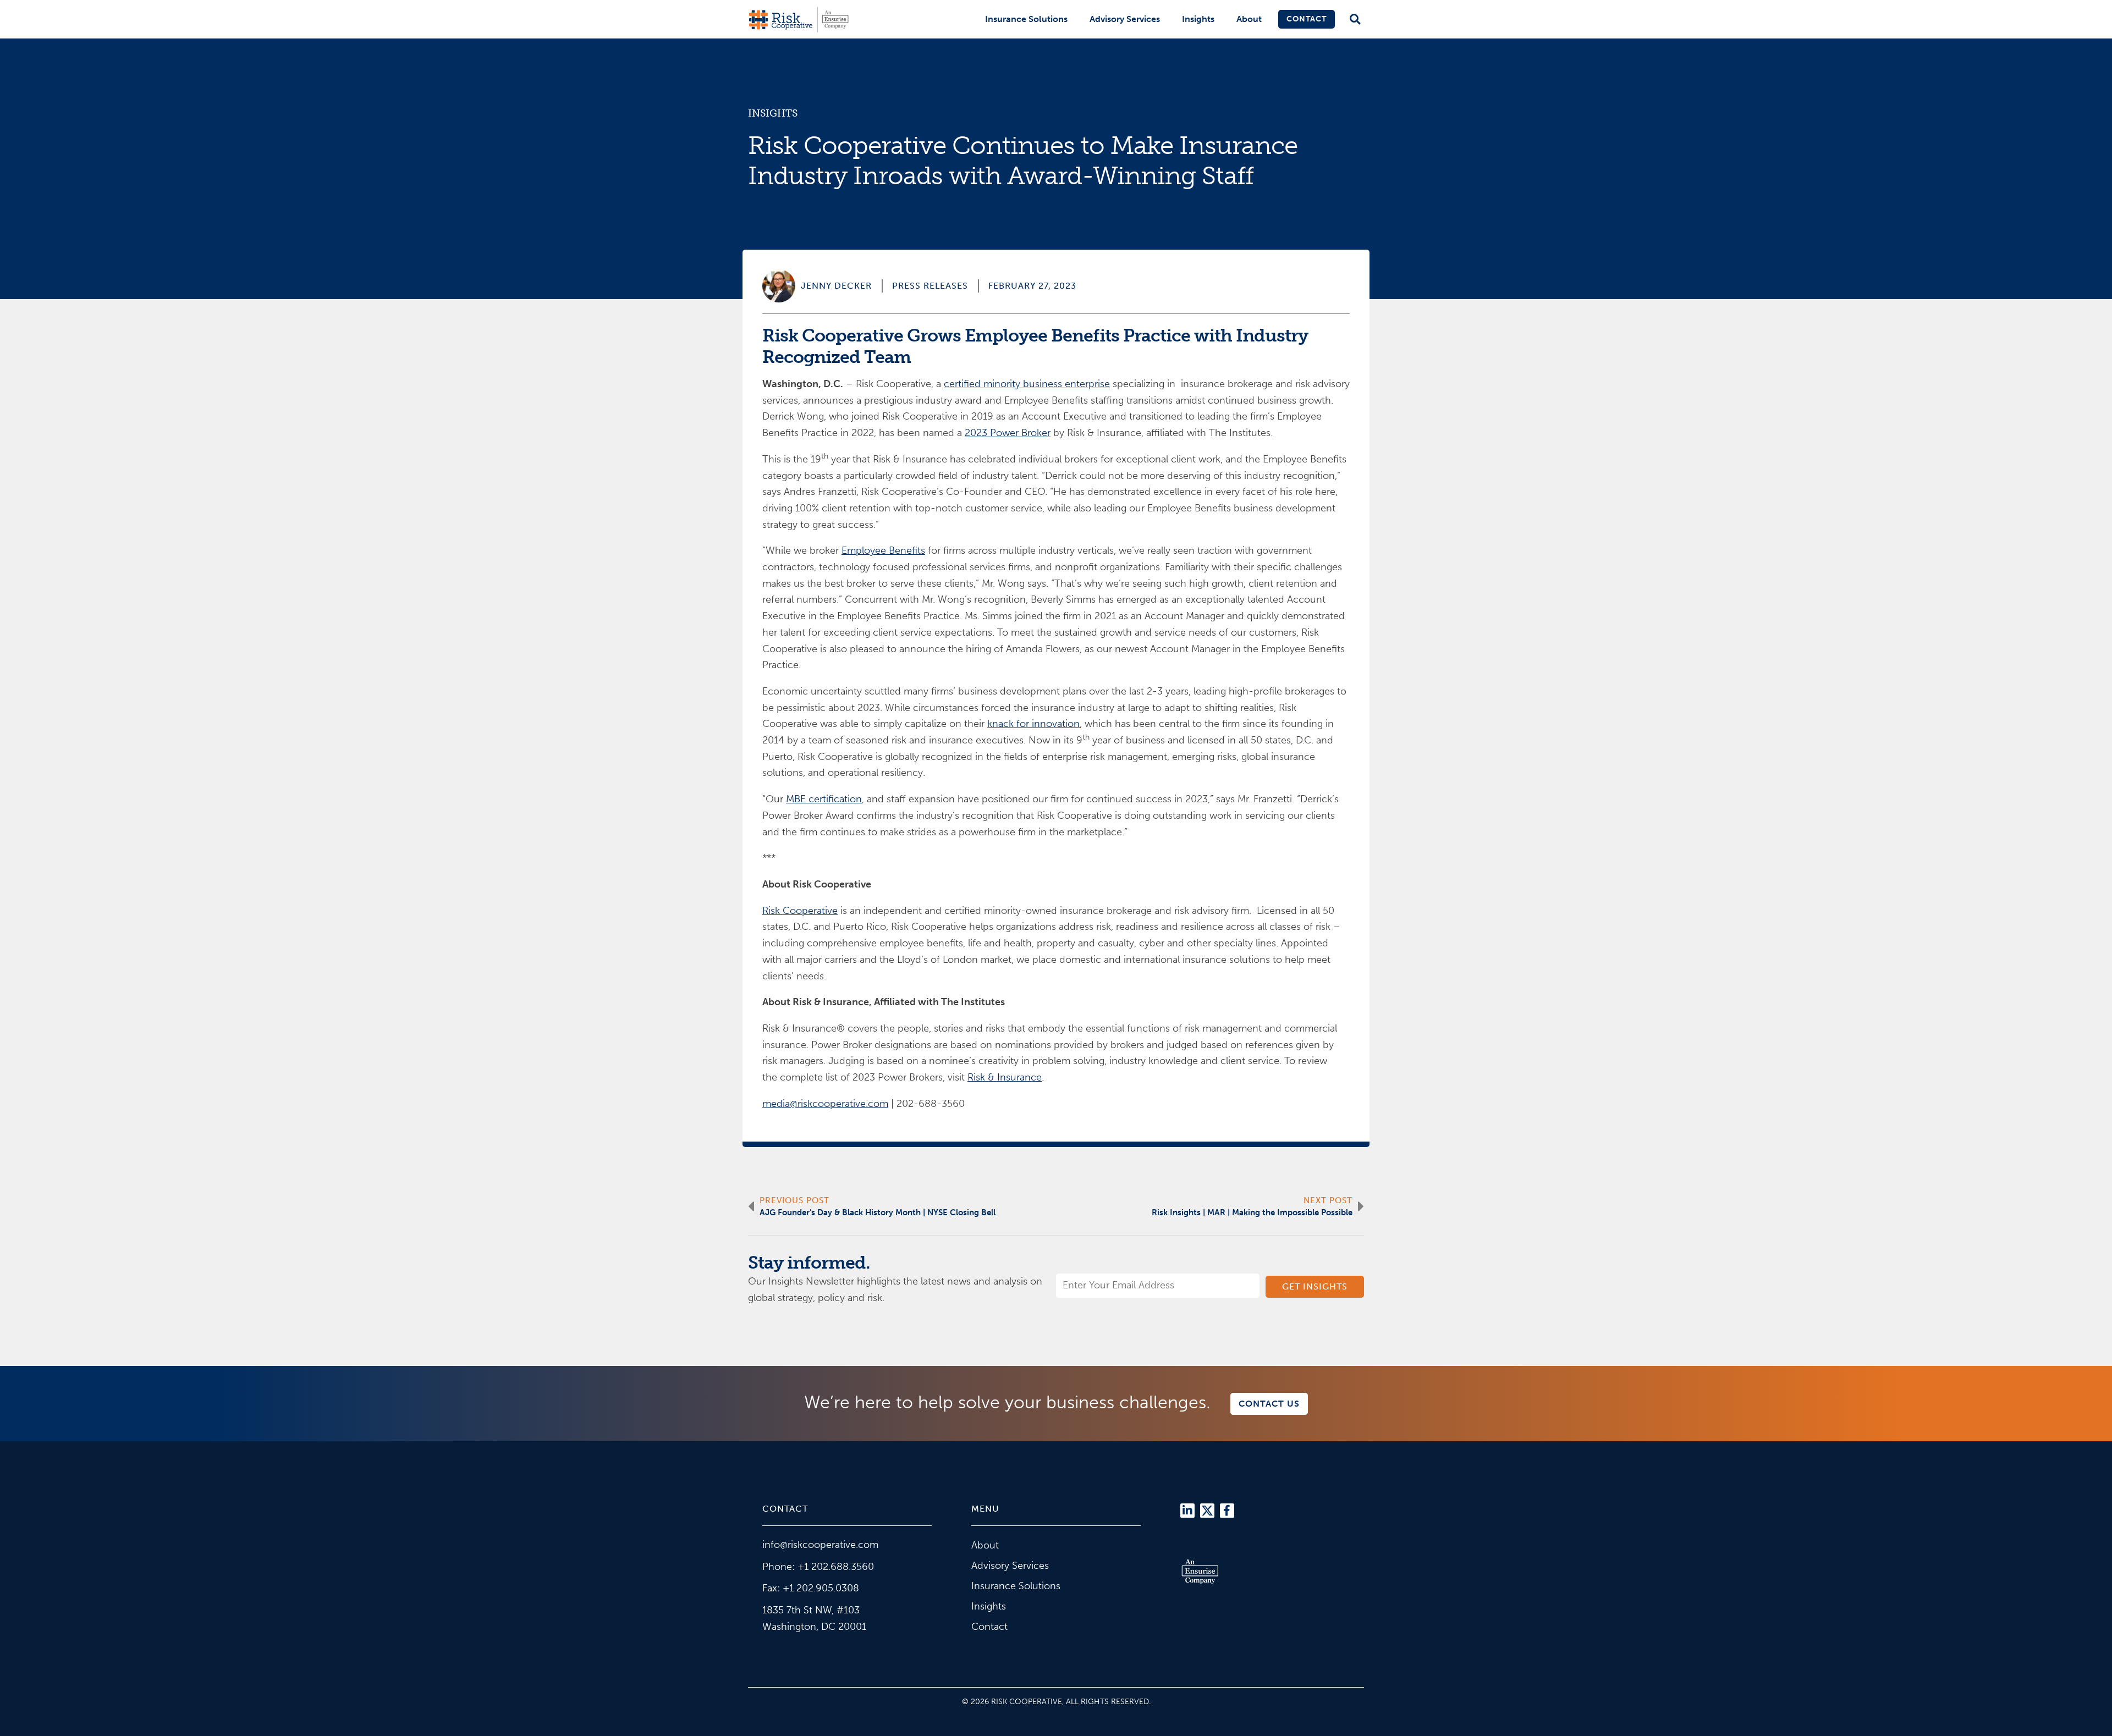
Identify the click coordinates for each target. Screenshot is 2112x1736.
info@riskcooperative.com (820, 1545)
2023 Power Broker (1008, 433)
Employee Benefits (883, 550)
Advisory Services (1125, 19)
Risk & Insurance (1005, 1077)
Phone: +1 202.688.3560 (818, 1567)
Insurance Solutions (1026, 19)
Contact (1307, 19)
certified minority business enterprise (1027, 384)
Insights (1198, 19)
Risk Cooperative (800, 911)
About (1249, 19)
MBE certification (824, 799)
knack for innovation (1033, 724)
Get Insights (1315, 1286)
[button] (1355, 20)
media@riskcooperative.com (825, 1104)
